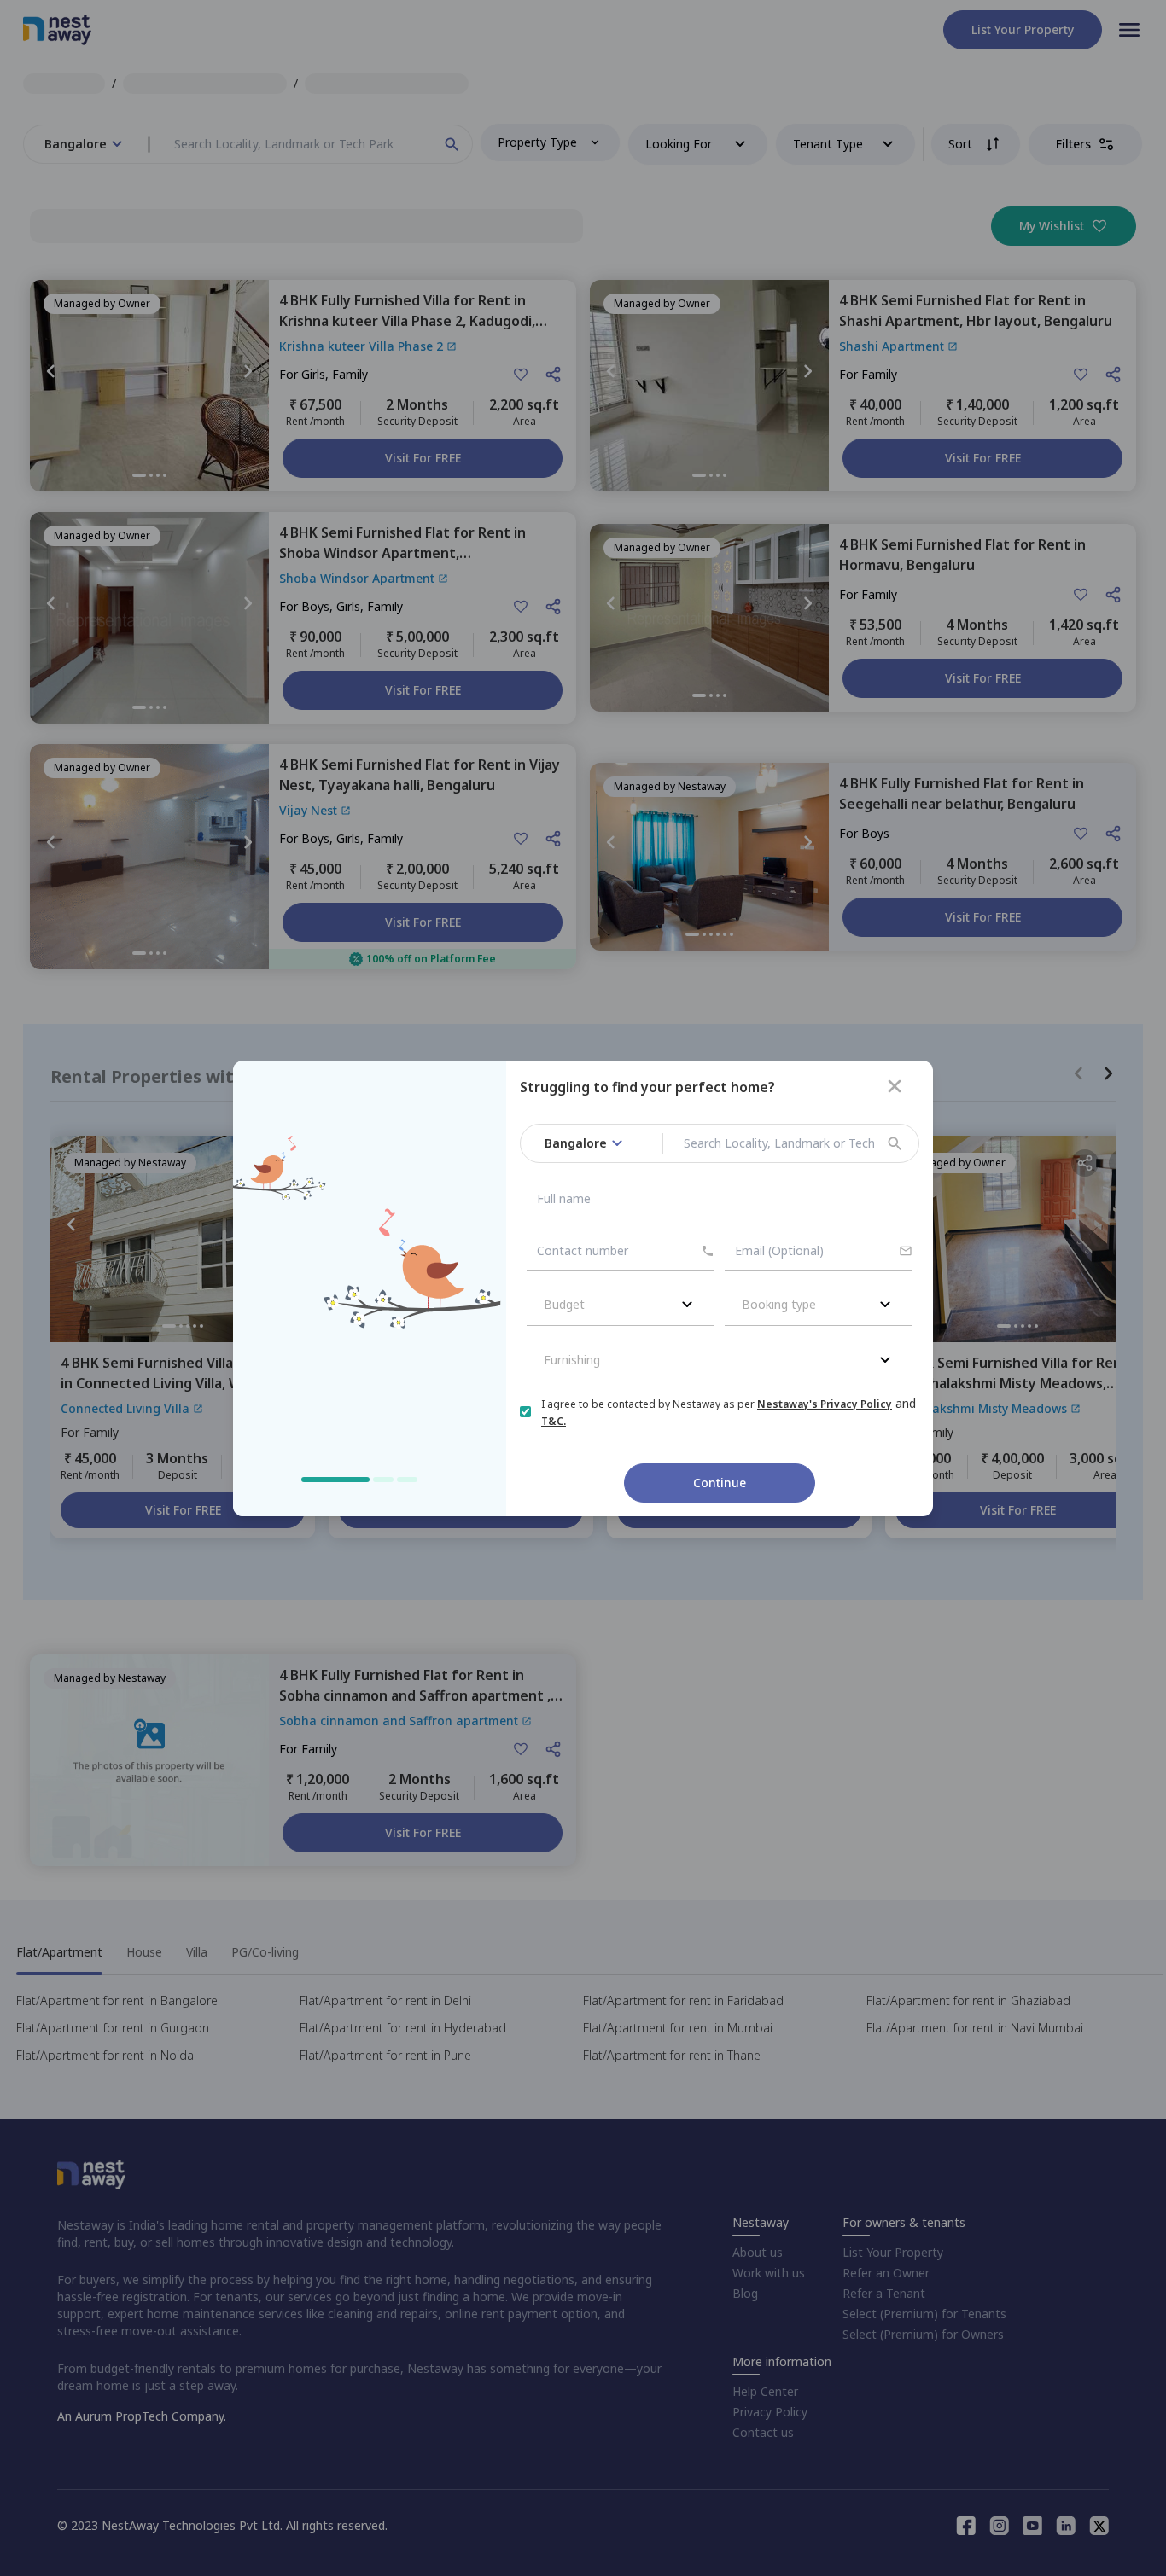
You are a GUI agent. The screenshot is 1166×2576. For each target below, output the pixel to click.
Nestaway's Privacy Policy (825, 1404)
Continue (720, 1483)
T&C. (554, 1421)
